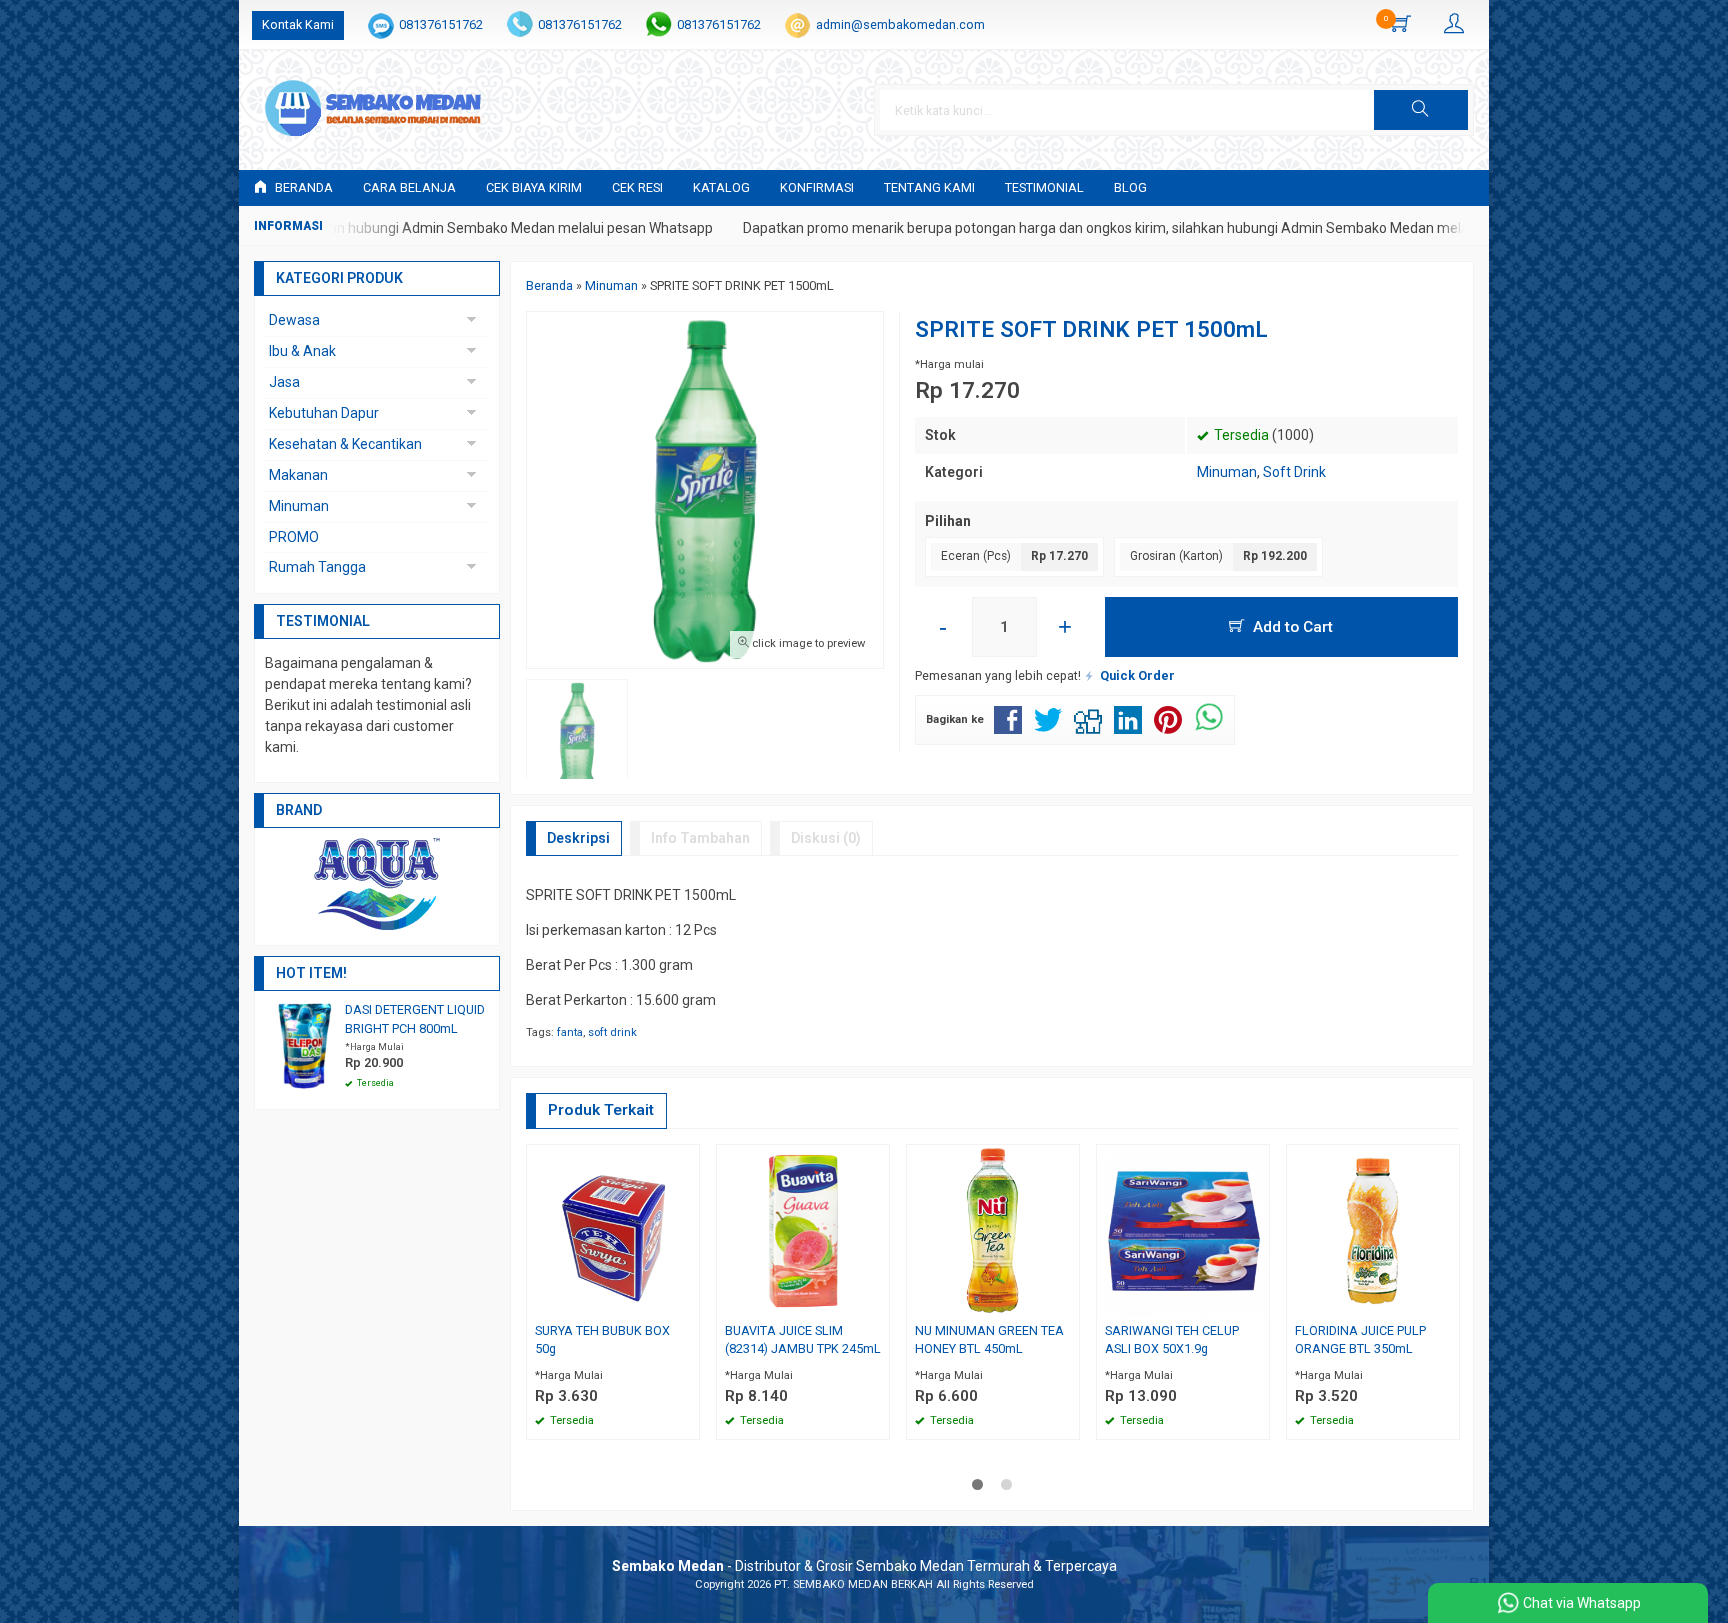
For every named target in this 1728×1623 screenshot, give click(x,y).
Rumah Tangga (317, 567)
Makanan (298, 475)
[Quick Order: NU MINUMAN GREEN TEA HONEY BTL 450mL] (1067, 1301)
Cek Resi (637, 187)
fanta (570, 1032)
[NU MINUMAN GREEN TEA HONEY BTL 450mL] (993, 1229)
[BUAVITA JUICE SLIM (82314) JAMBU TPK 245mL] (803, 1229)
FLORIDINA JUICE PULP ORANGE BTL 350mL (1360, 1340)
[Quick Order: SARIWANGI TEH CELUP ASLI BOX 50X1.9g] (1257, 1301)
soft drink (612, 1032)
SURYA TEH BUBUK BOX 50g (602, 1340)
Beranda (302, 187)
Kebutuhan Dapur (324, 413)
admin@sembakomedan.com (900, 24)
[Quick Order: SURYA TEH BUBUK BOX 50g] (687, 1301)
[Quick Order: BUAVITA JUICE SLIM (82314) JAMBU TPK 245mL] (877, 1301)
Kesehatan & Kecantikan (345, 444)
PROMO (294, 537)
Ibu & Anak (302, 351)
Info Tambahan (700, 838)
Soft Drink (1294, 472)
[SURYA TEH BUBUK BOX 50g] (613, 1229)
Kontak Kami (298, 24)
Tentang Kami (929, 187)
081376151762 (441, 24)
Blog (1130, 187)
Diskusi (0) (826, 838)
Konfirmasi (817, 187)
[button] (1421, 110)
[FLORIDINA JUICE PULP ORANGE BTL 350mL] (1373, 1229)
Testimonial (1044, 187)
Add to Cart (1291, 627)
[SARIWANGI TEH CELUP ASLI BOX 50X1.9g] (1183, 1229)
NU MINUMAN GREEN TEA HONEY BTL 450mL (989, 1340)
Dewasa (294, 320)
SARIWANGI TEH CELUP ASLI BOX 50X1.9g (1172, 1340)
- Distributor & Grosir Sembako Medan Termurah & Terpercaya (864, 1566)
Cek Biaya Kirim (534, 187)
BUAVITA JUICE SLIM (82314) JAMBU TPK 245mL (803, 1340)
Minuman (1227, 472)
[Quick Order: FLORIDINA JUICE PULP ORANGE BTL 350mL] (1447, 1301)
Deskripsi (578, 838)
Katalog (721, 187)
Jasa (284, 382)
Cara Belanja (409, 187)
